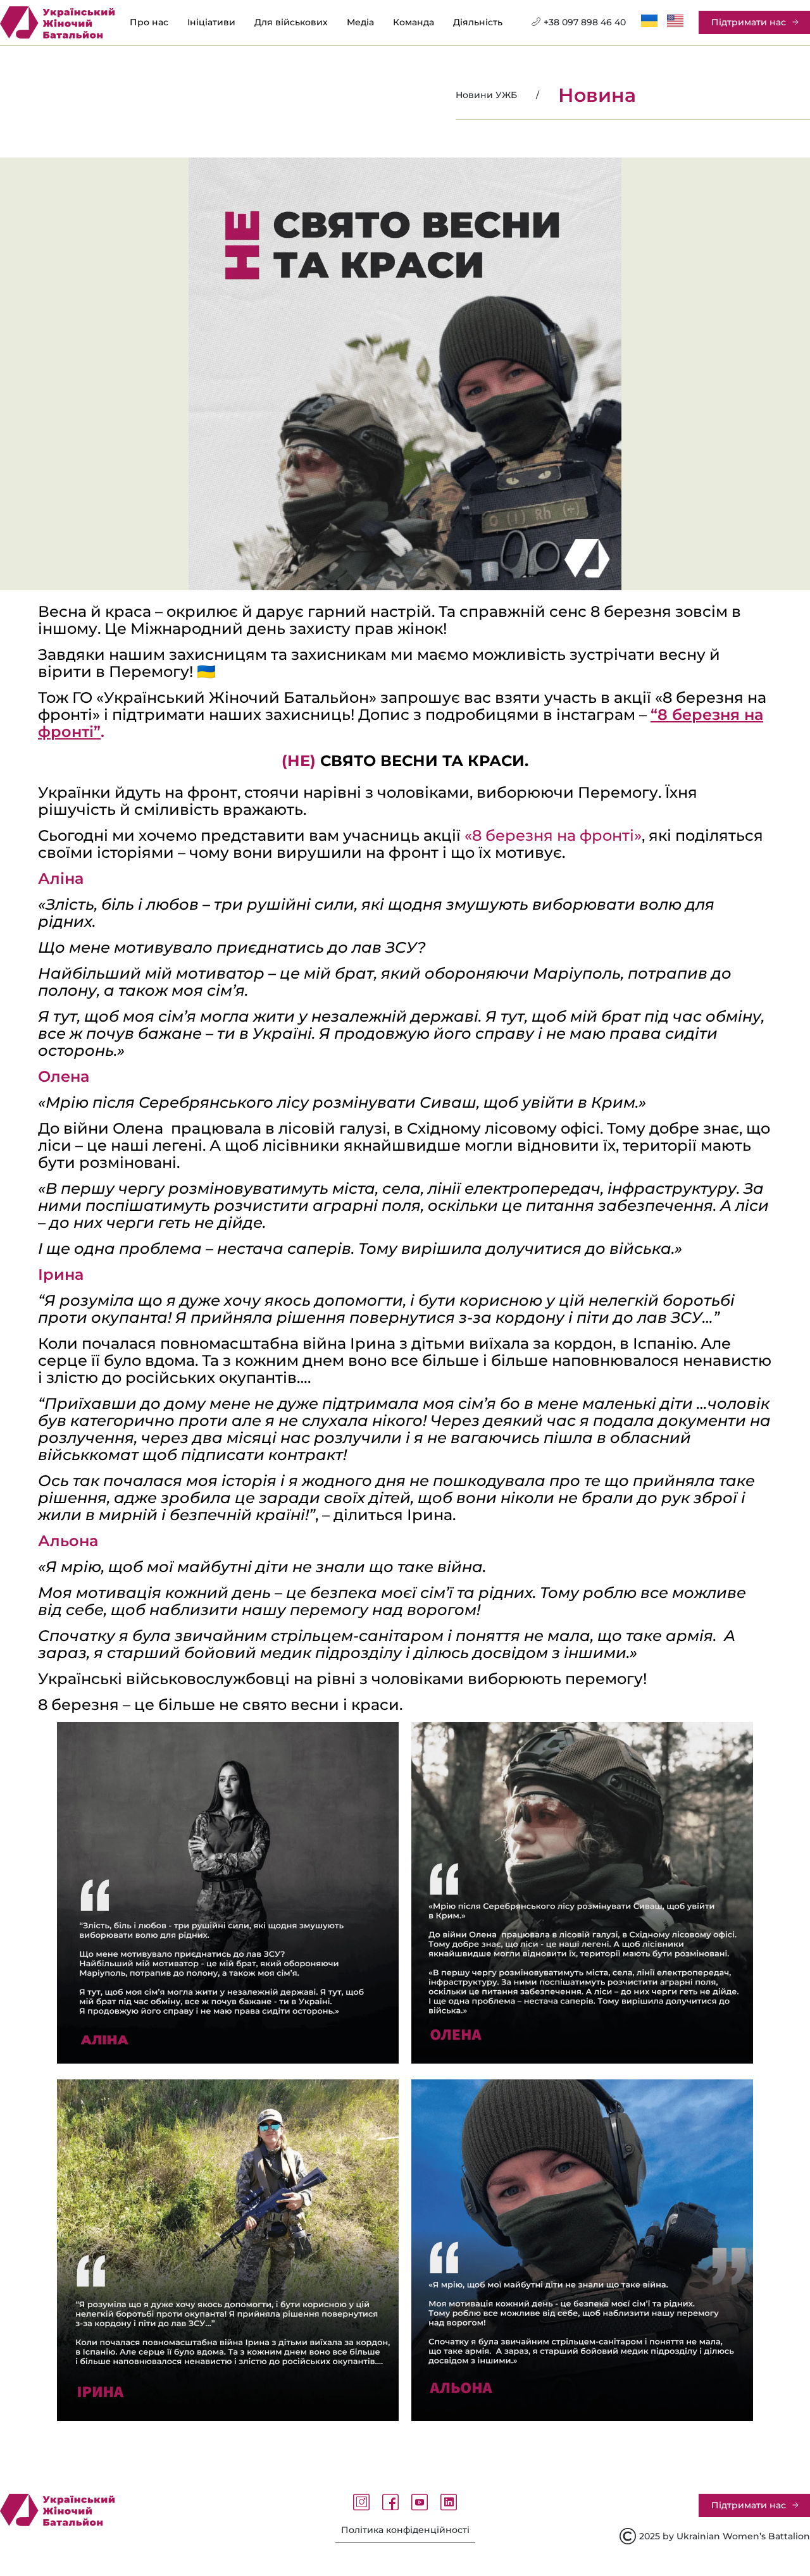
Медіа (360, 22)
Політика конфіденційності (405, 2530)
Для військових (291, 22)
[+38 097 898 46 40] (536, 22)
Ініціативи (211, 22)
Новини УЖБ (486, 95)
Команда (414, 22)
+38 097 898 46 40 (585, 22)
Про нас (149, 22)
